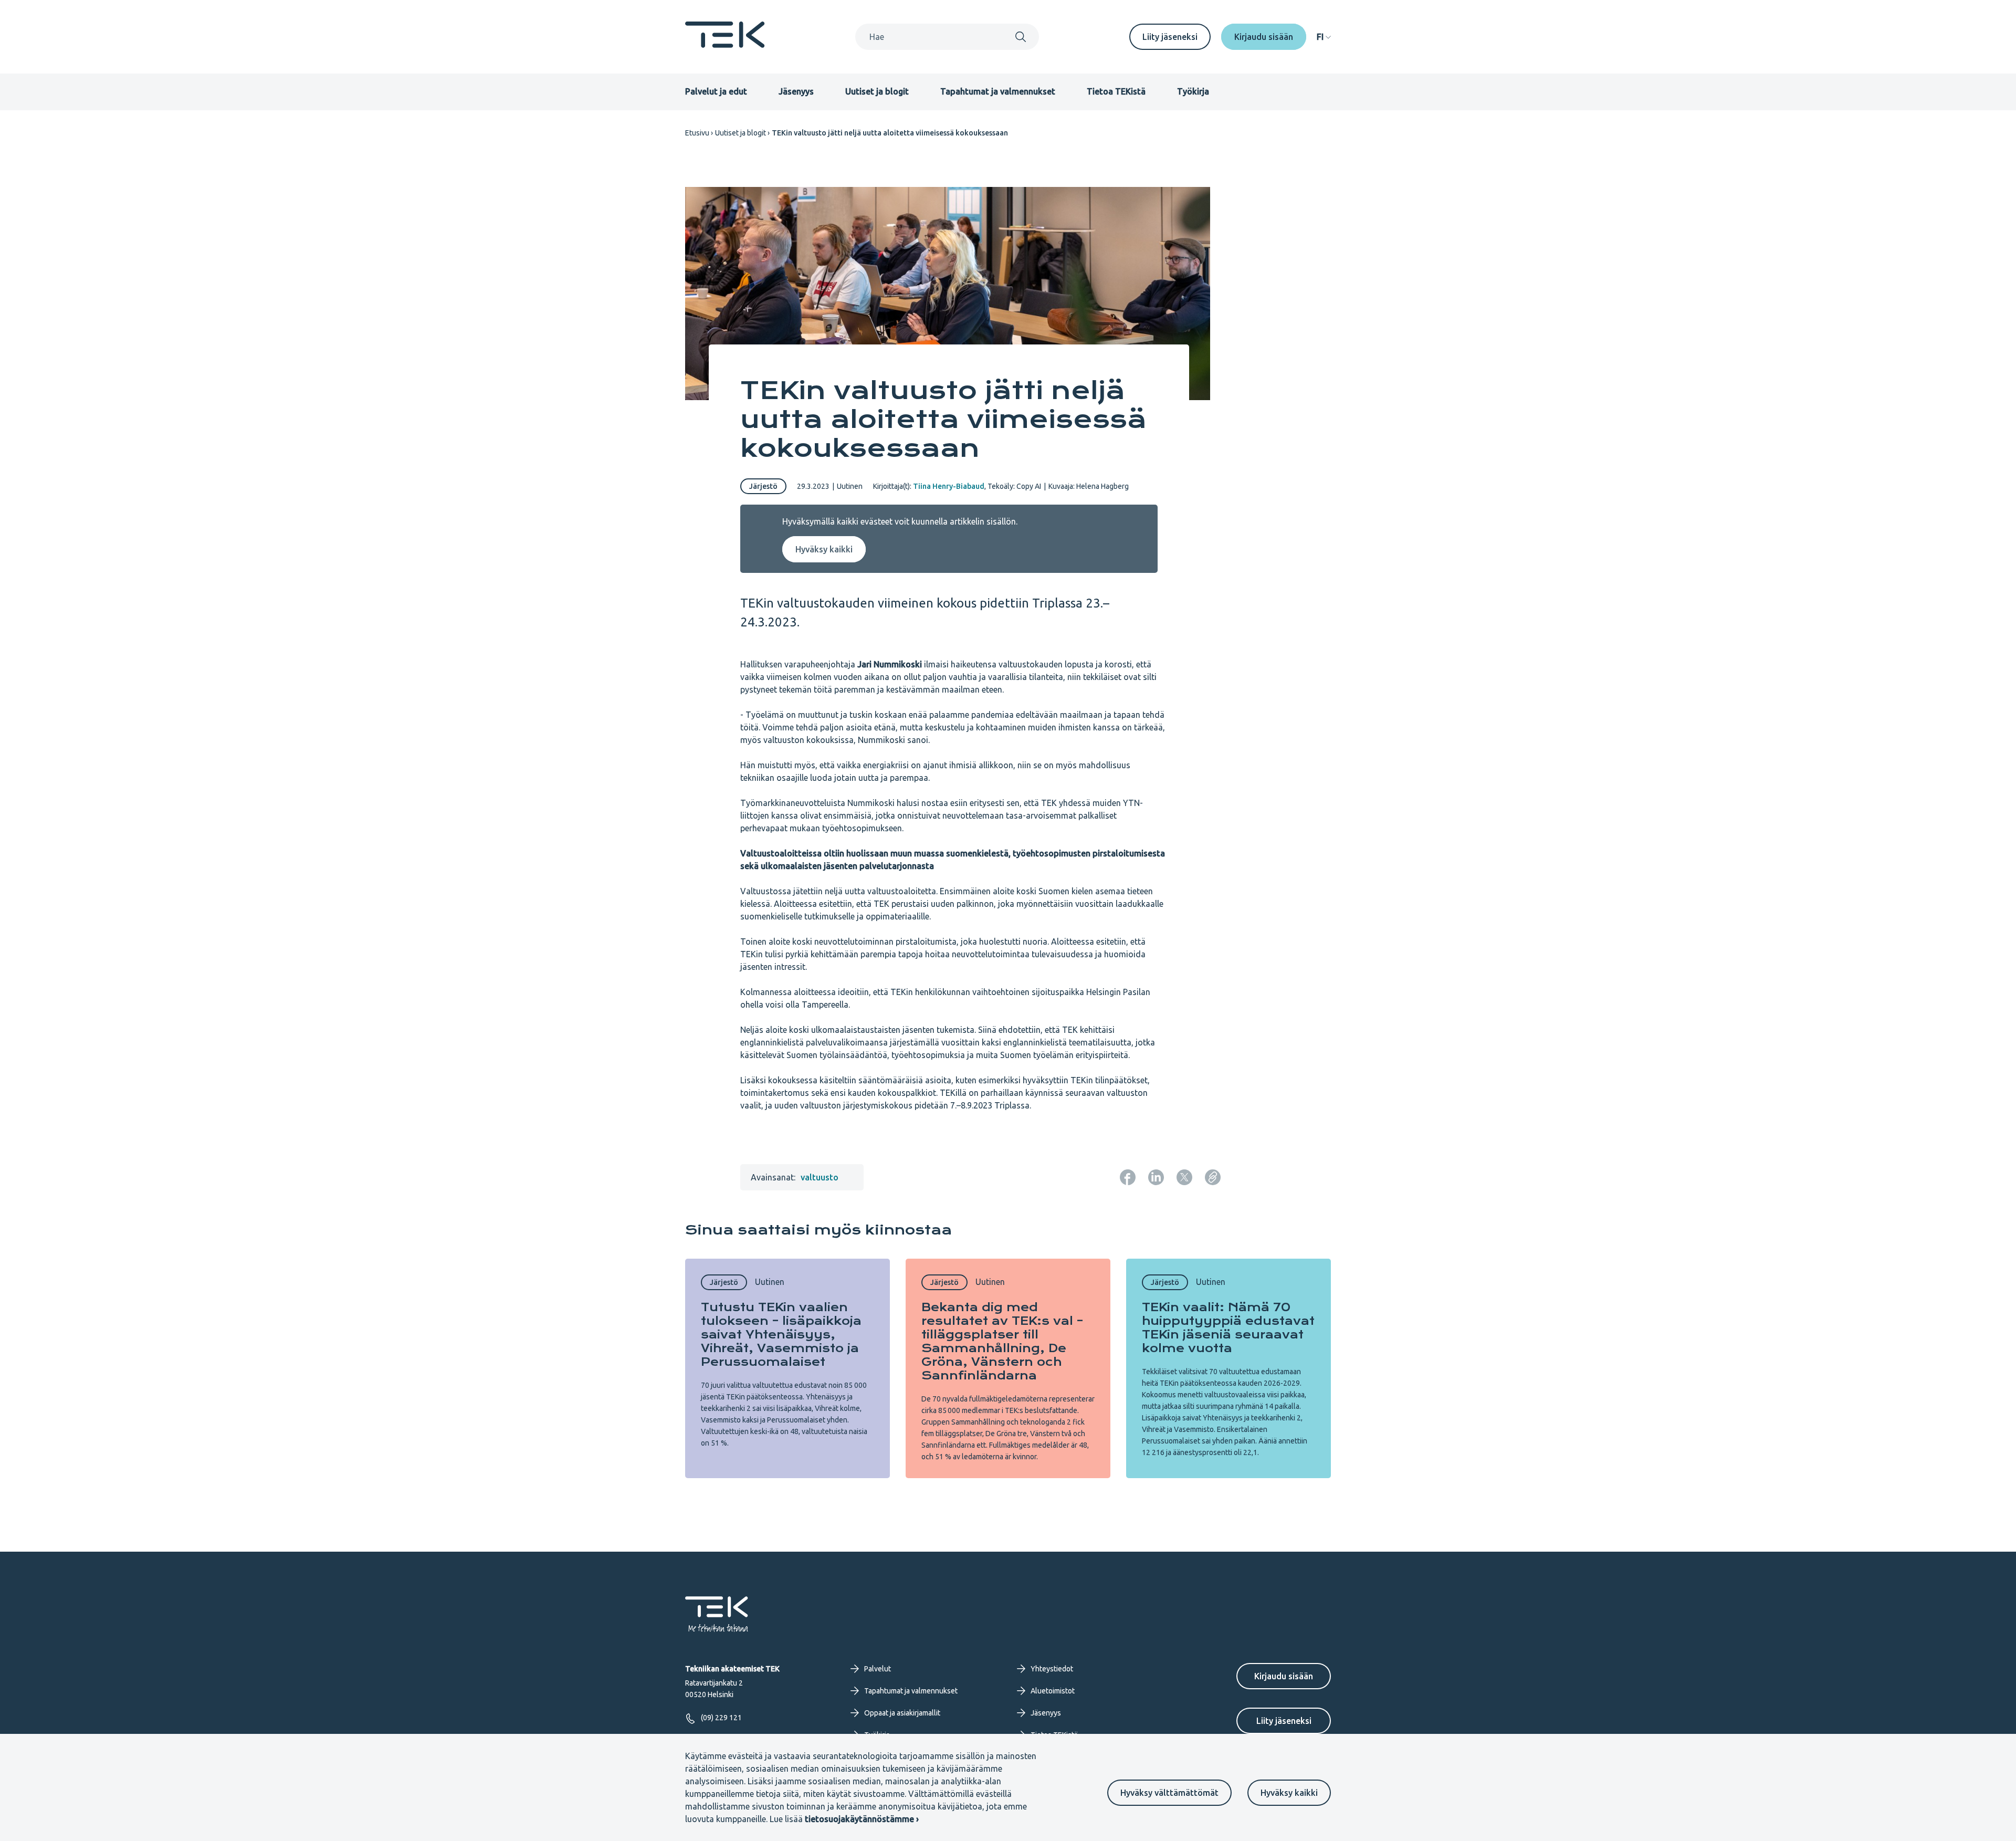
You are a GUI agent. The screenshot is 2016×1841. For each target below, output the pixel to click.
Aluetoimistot (1053, 1691)
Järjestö (763, 486)
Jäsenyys (796, 91)
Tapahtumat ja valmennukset (998, 91)
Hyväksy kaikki (1289, 1793)
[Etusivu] (725, 45)
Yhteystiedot (1052, 1669)
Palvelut (878, 1669)
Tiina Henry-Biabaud (949, 486)
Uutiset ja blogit (877, 91)
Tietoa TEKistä (1116, 91)
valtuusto (820, 1177)
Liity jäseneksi (1170, 37)
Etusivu (697, 133)
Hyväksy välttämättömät (1169, 1793)
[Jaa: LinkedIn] (1156, 1177)
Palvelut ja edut (716, 91)
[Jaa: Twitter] (1184, 1177)
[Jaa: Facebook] (1128, 1177)
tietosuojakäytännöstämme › (862, 1819)
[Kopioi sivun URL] (1213, 1177)
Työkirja (1193, 91)
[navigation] (1324, 37)
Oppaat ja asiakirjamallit (902, 1713)
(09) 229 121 (721, 1718)
